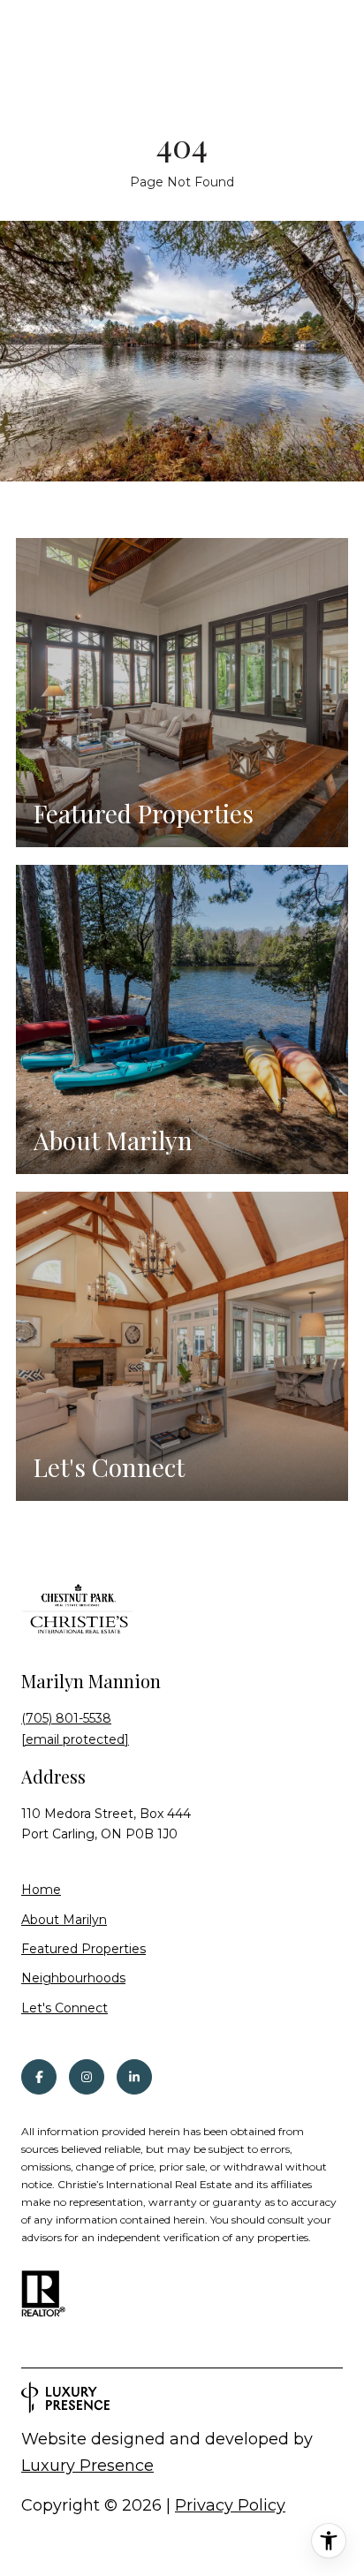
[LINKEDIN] (134, 2077)
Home (41, 1890)
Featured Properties (83, 1949)
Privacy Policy (230, 2505)
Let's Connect (64, 2008)
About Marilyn (64, 1920)
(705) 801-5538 (66, 1718)
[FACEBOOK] (39, 2077)
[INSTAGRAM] (87, 2077)
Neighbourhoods (73, 1978)
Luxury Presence (87, 2466)
